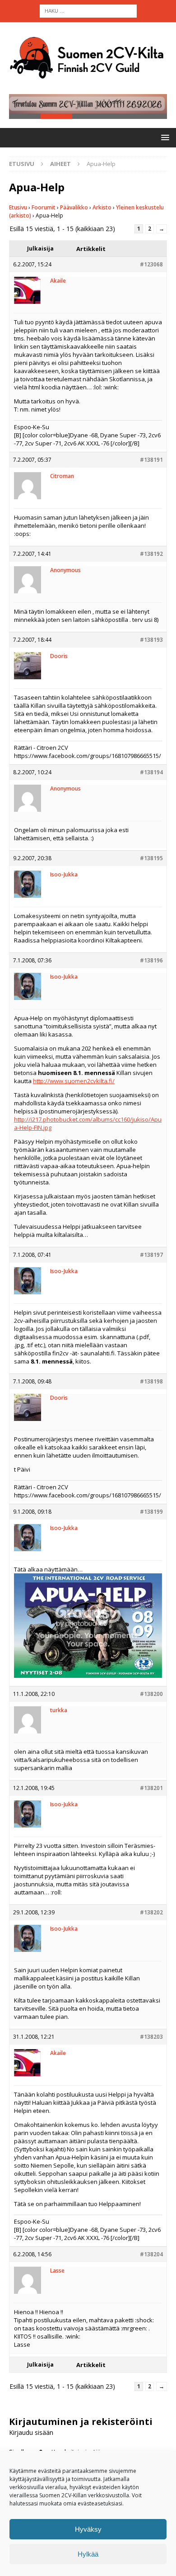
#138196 (151, 960)
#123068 (151, 264)
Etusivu (18, 207)
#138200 (151, 1694)
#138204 (151, 2254)
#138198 (151, 1381)
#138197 (151, 1255)
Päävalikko (74, 207)
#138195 (151, 858)
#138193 (151, 640)
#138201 (151, 1788)
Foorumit (44, 207)
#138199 (151, 1512)
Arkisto (102, 207)
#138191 (151, 460)
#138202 (151, 1912)
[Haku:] (88, 10)
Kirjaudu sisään (31, 2432)
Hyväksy (88, 2529)
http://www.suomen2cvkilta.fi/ (74, 1081)
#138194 (151, 772)
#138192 (151, 554)
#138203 (151, 2037)
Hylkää (88, 2554)
